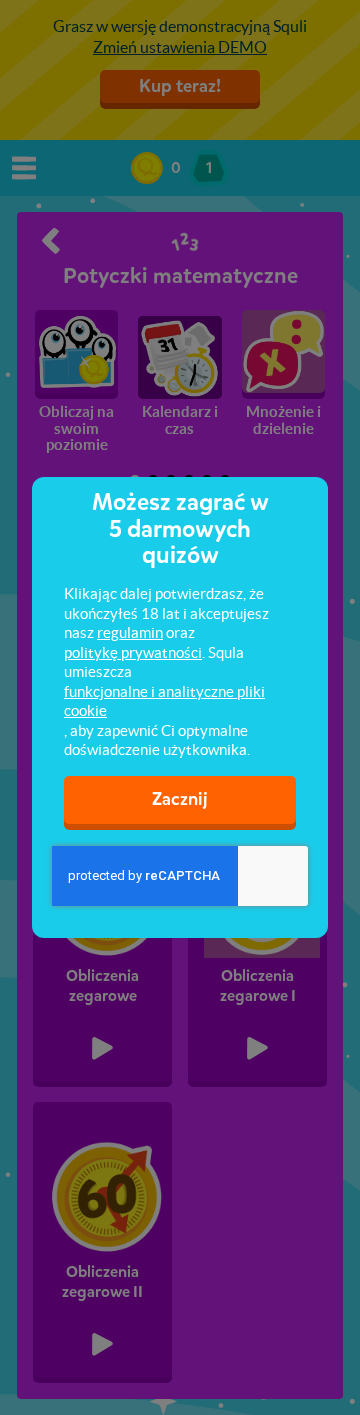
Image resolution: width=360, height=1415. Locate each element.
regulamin (130, 632)
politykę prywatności (133, 652)
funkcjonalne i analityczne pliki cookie (164, 701)
